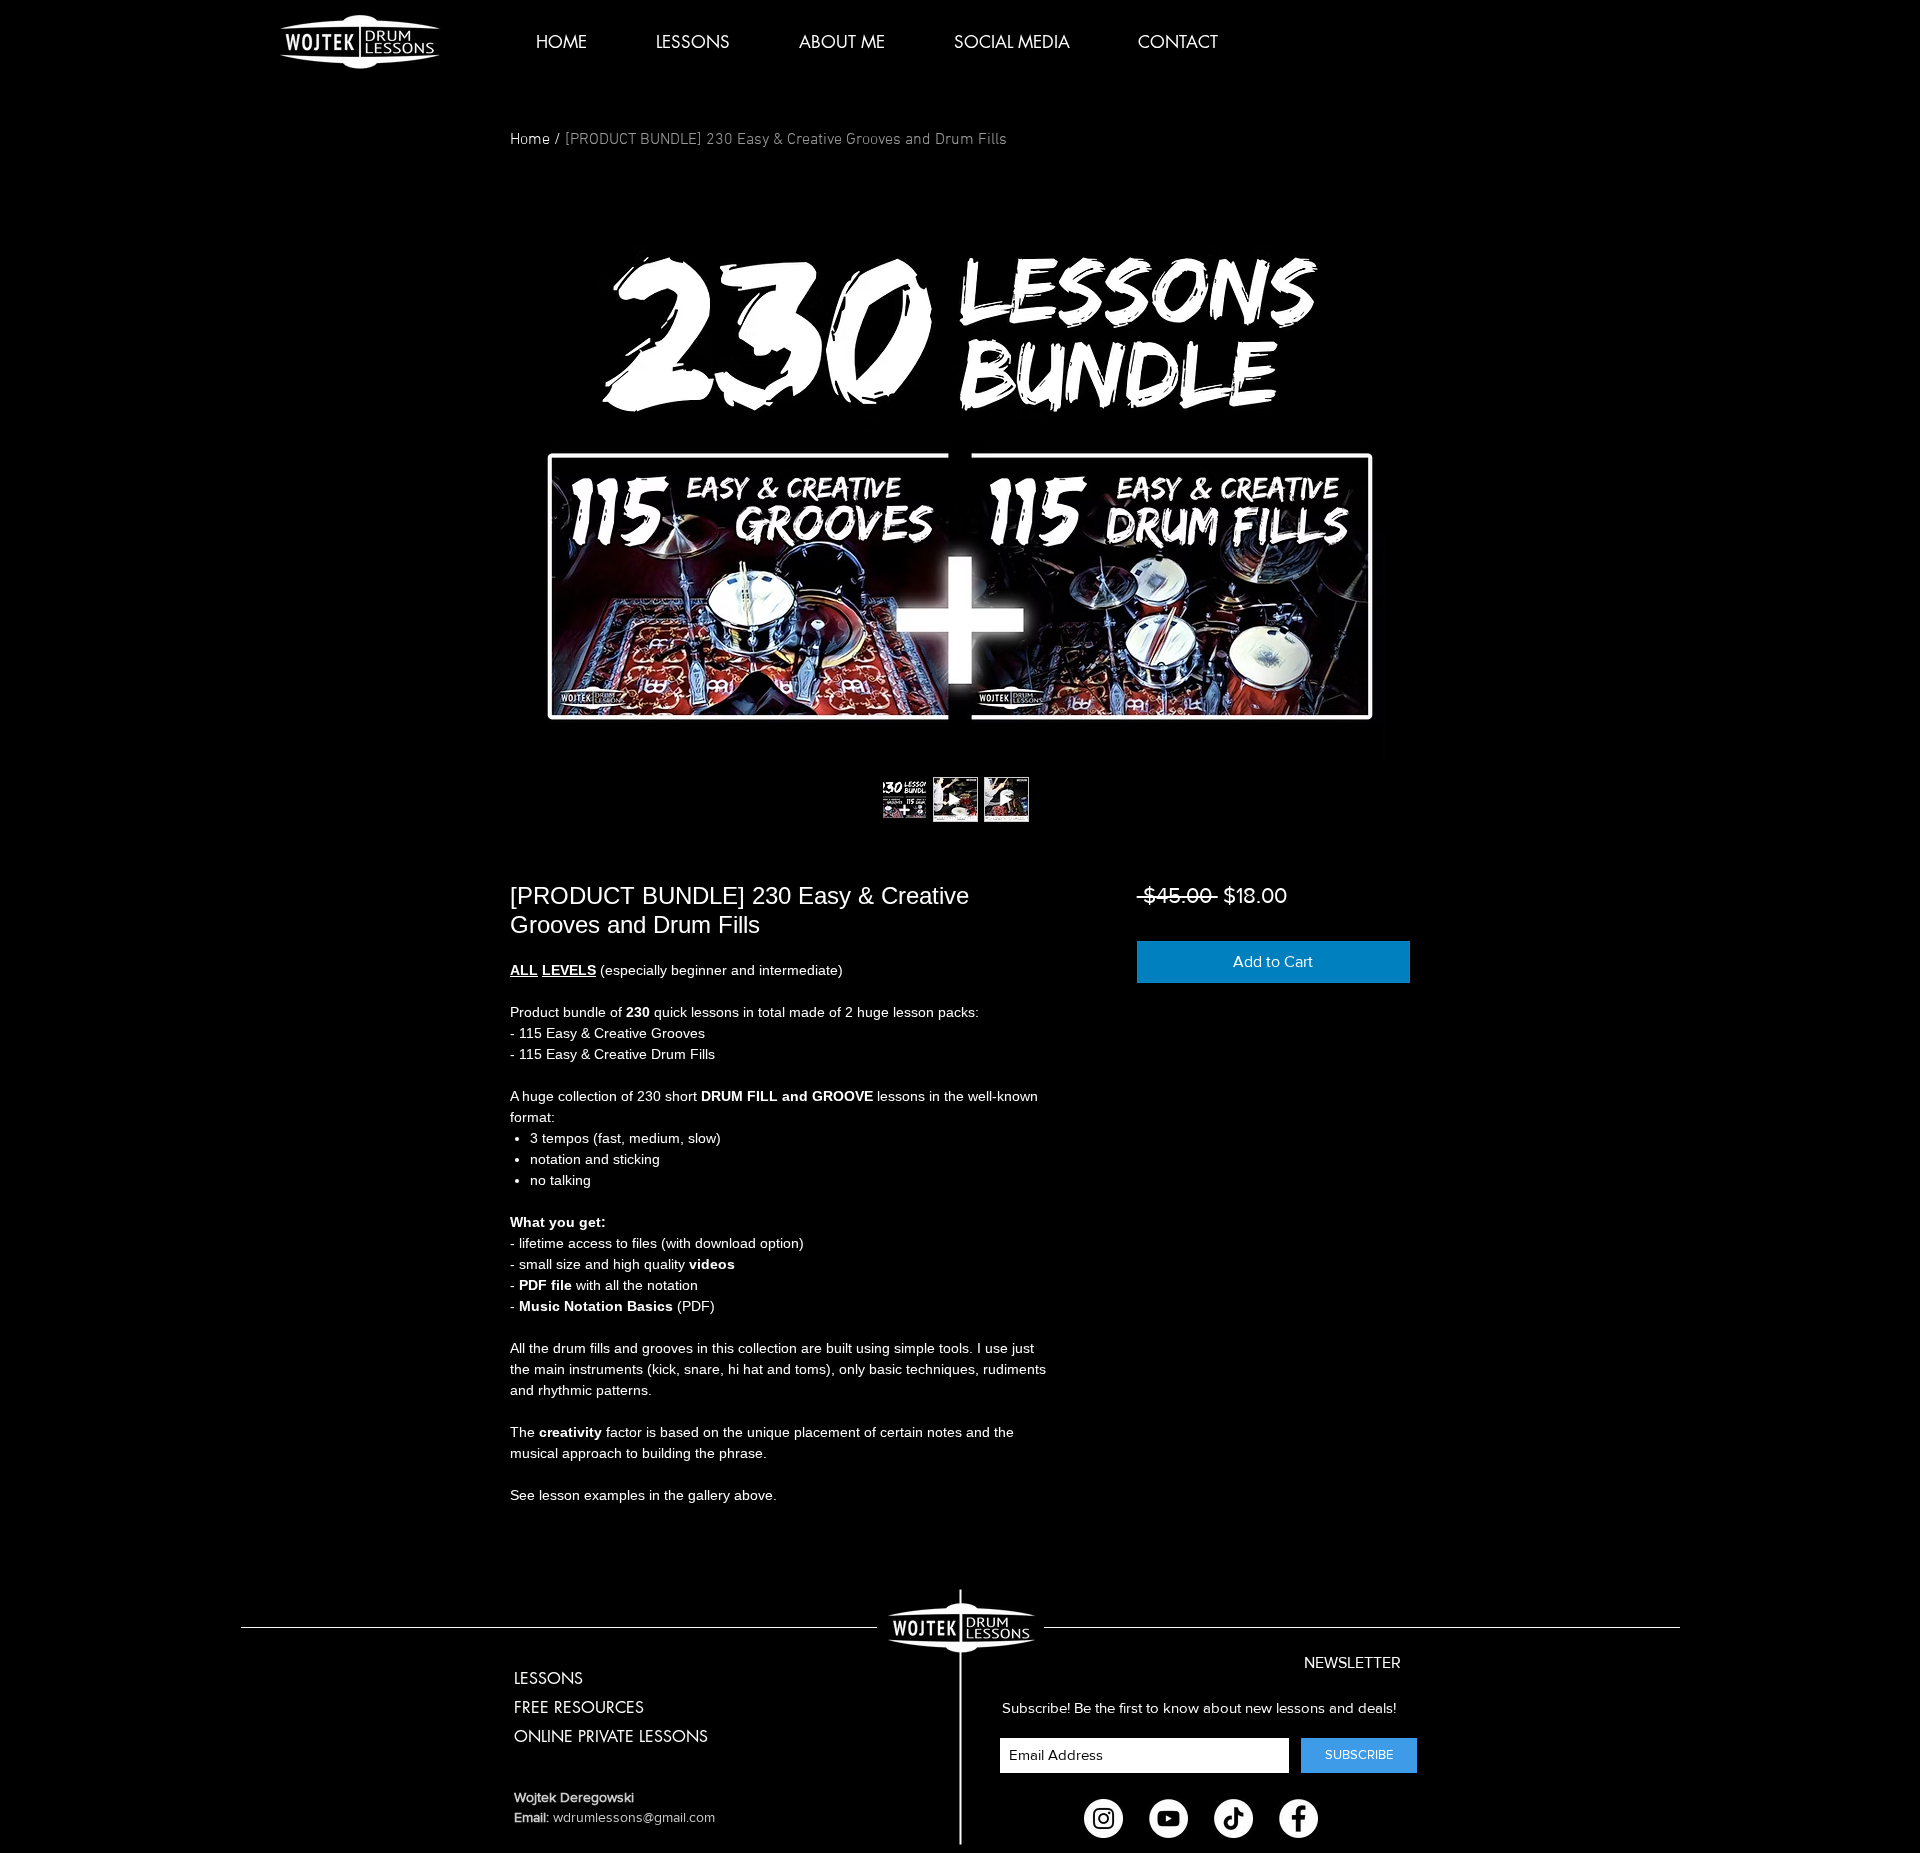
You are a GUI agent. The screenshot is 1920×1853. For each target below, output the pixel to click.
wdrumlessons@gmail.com (634, 1817)
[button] (1330, 1664)
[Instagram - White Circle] (1103, 1818)
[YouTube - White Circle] (1168, 1818)
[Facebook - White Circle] (1298, 1818)
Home (530, 140)
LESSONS (548, 1678)
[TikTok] (1233, 1818)
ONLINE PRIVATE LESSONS (611, 1736)
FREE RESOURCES (579, 1707)
